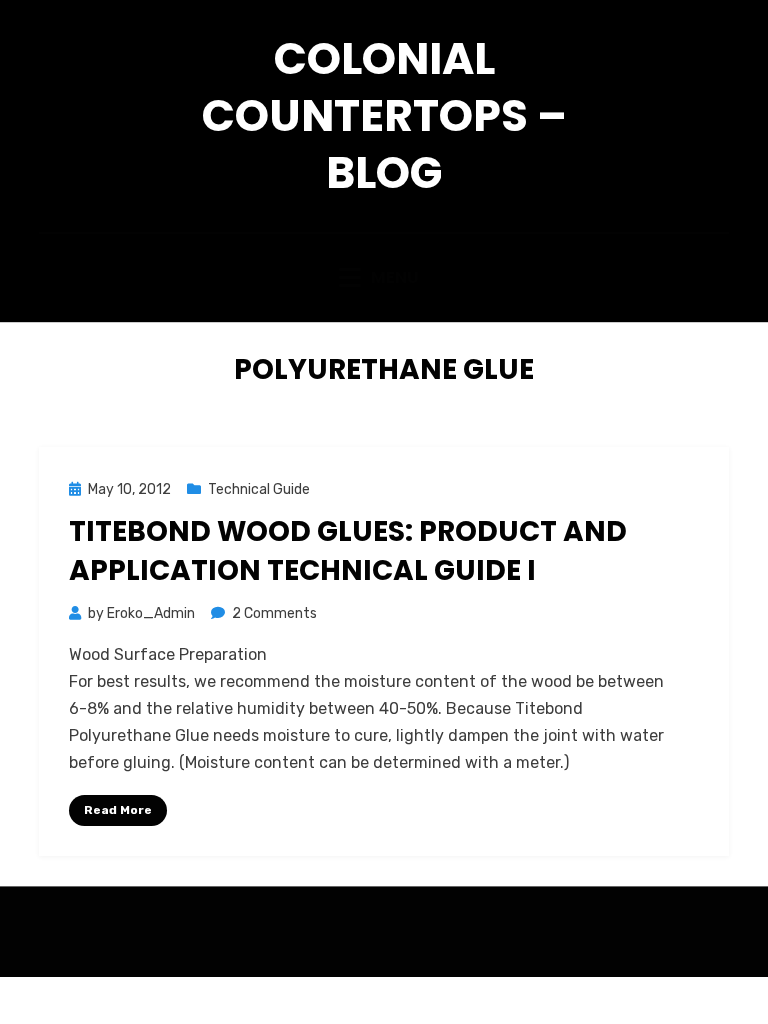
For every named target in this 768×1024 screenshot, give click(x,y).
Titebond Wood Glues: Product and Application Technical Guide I (348, 551)
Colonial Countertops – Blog (384, 115)
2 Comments (274, 613)
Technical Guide (259, 489)
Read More (118, 810)
